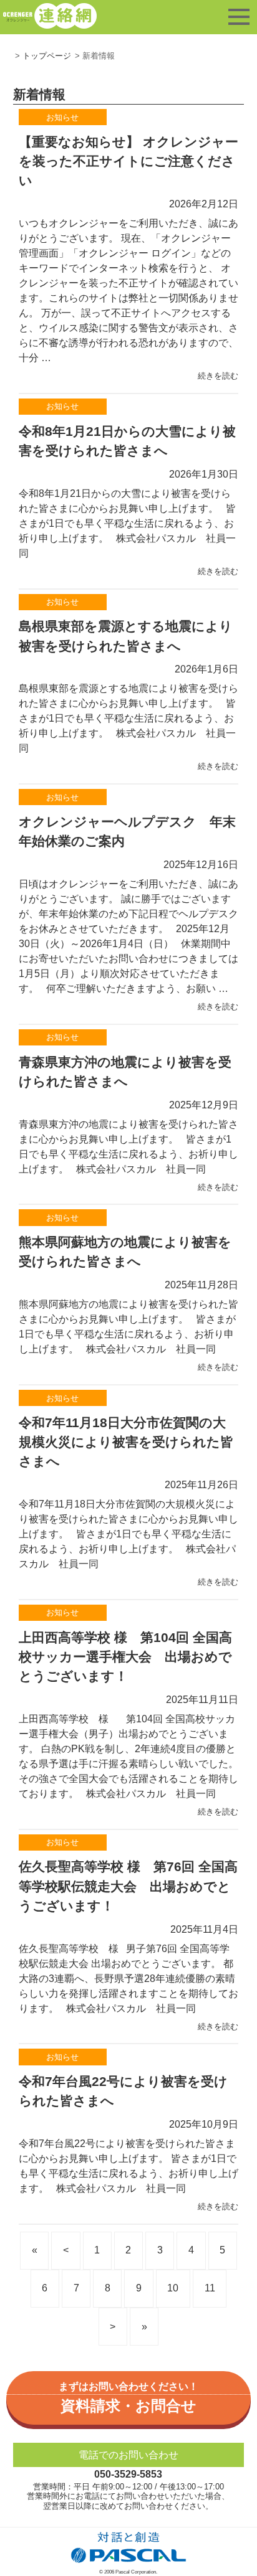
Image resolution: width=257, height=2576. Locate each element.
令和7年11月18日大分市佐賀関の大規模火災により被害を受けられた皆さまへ (126, 1442)
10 (173, 2288)
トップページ (47, 56)
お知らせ (62, 117)
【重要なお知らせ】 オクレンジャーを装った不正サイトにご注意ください (128, 161)
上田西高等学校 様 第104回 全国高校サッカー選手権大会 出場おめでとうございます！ (125, 1657)
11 (210, 2288)
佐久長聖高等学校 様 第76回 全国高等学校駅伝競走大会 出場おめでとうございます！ (128, 1886)
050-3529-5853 (128, 2474)
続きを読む (218, 376)
